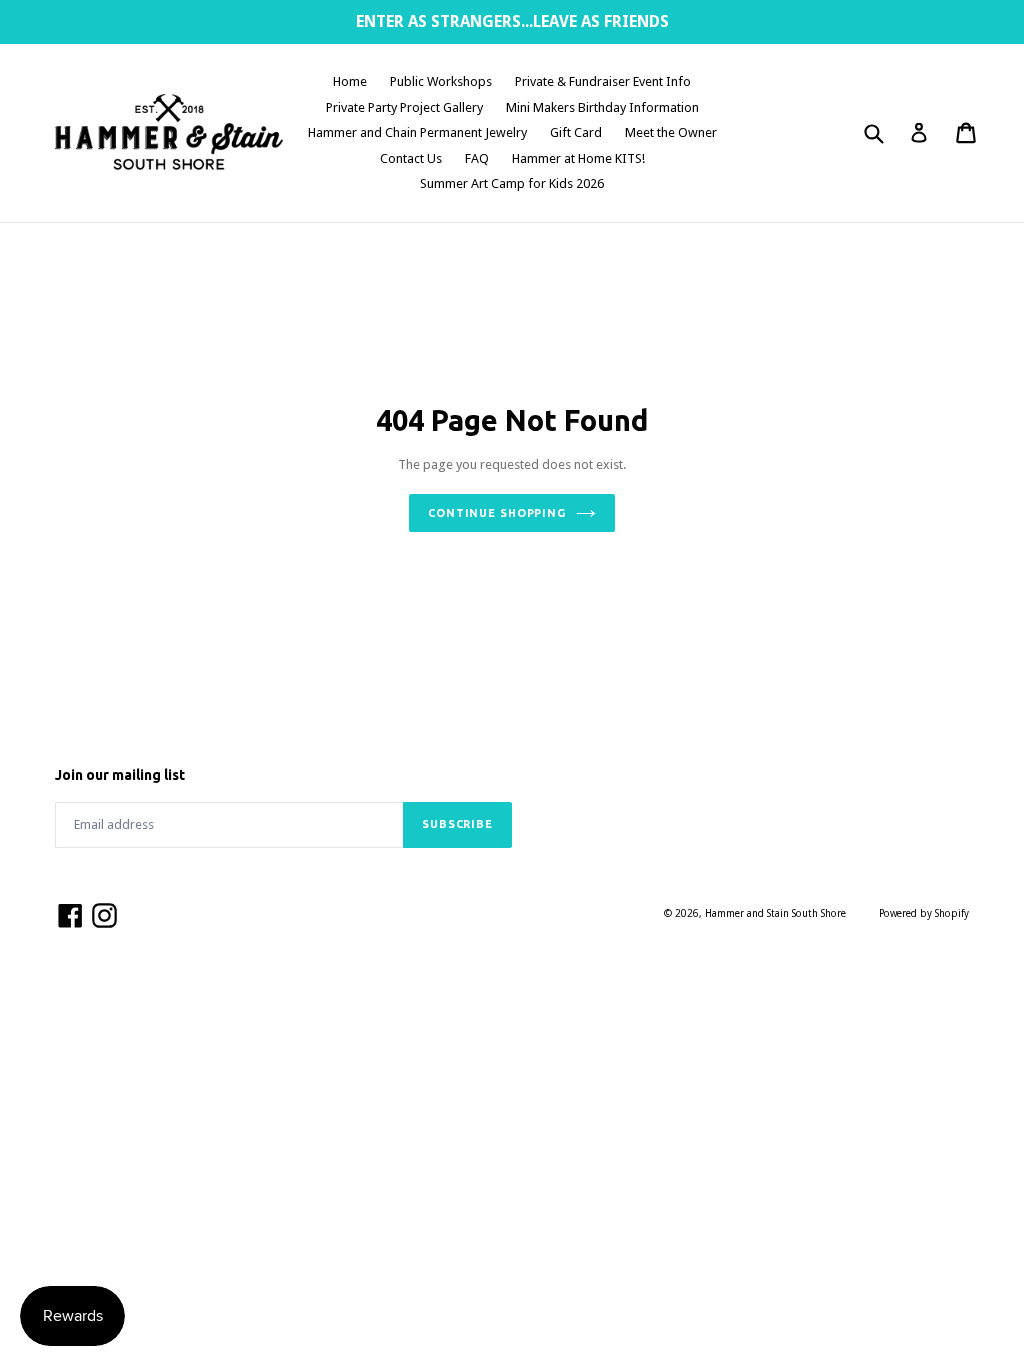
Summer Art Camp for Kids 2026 (512, 183)
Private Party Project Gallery (404, 107)
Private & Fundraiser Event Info (603, 81)
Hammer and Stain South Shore (775, 913)
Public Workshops (441, 81)
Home (350, 81)
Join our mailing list (120, 775)
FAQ (477, 158)
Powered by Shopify (924, 913)
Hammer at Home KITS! (578, 158)
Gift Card (576, 132)
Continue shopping (497, 513)
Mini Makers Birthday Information (602, 107)
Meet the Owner (671, 132)
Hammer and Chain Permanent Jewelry (417, 132)
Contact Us (411, 158)
